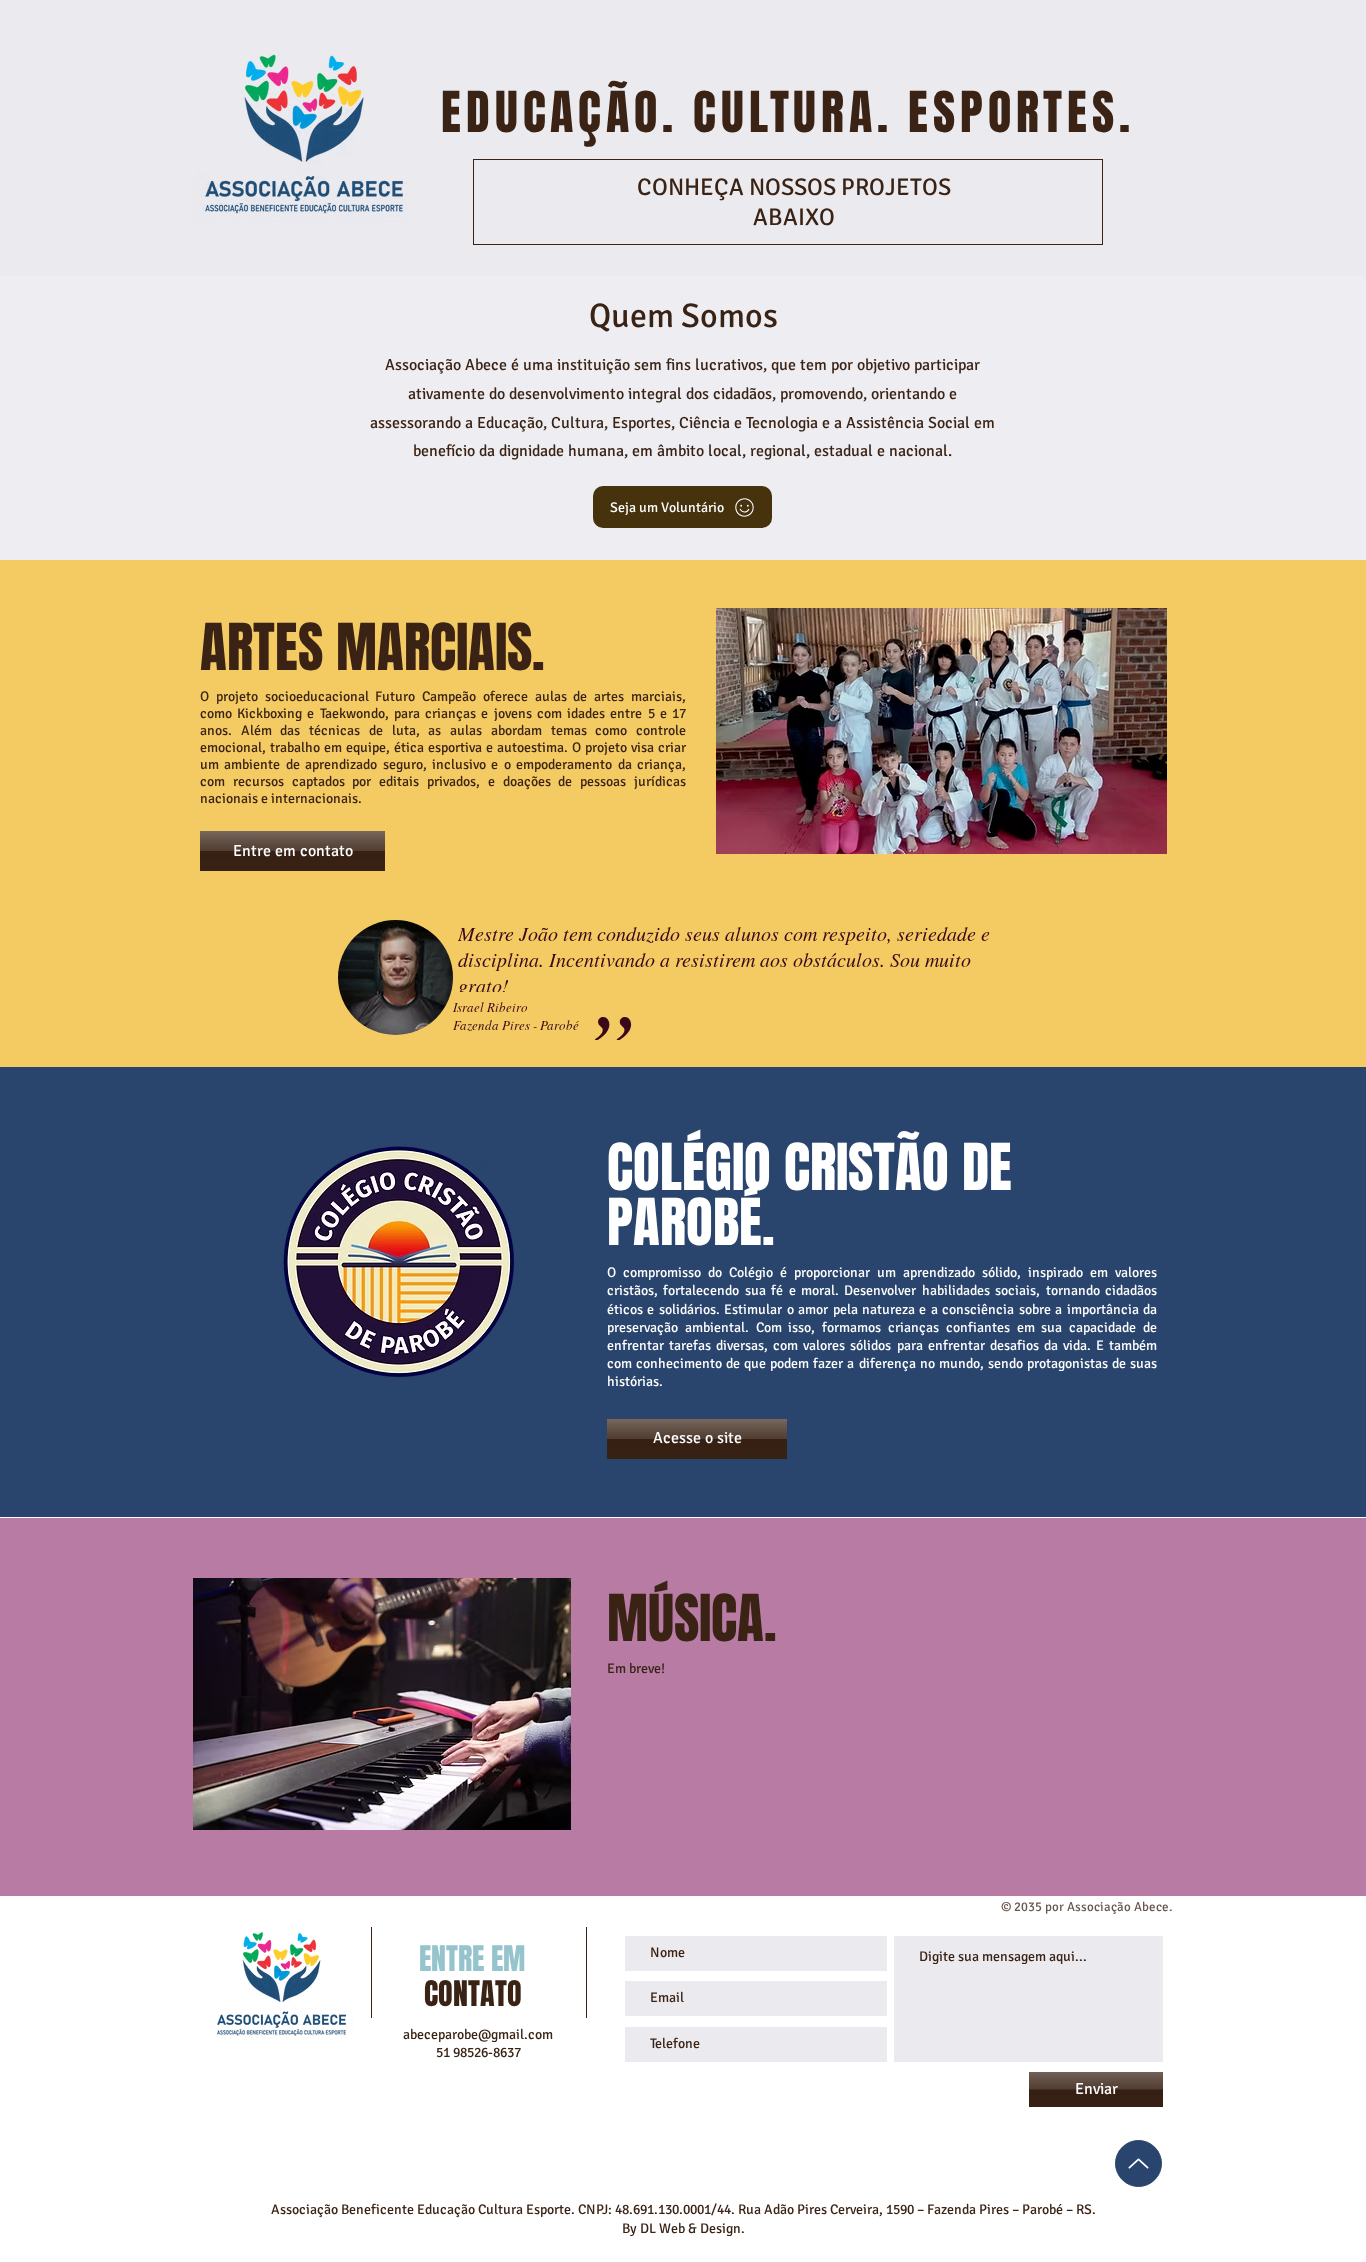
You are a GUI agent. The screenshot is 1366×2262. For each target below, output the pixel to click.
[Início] (1138, 2163)
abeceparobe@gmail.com (478, 2034)
